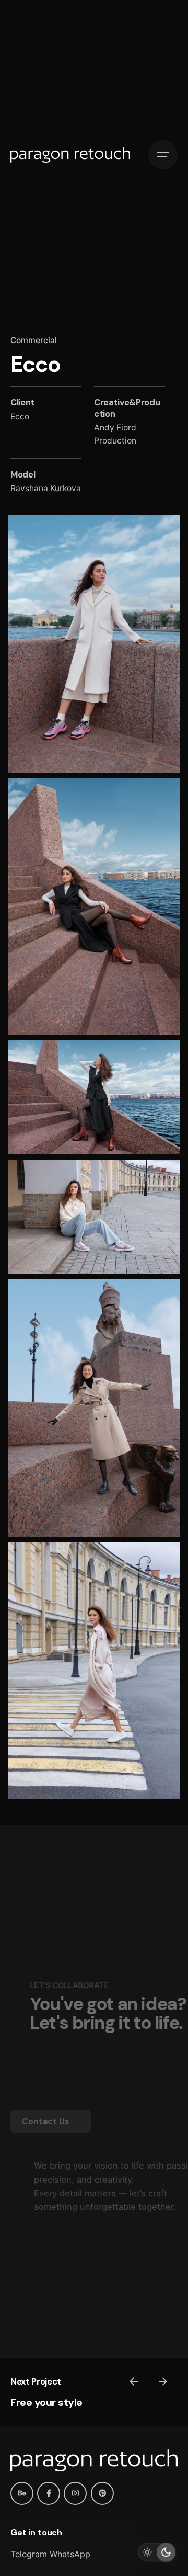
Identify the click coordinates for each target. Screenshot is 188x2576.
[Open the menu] (163, 155)
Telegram (29, 2554)
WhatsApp (70, 2554)
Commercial (34, 340)
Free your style (46, 2402)
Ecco (20, 417)
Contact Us (45, 2121)
